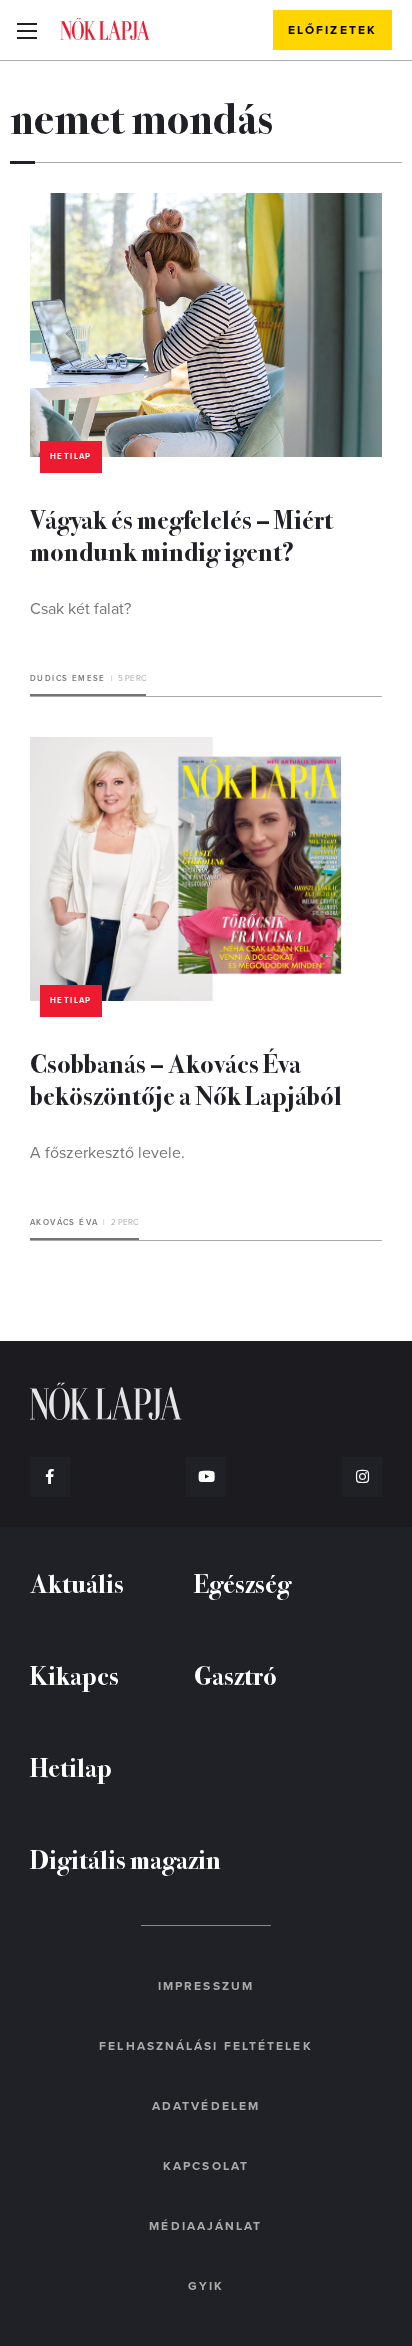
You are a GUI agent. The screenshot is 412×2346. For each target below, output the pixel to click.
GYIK (206, 2286)
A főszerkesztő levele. (107, 1153)
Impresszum (206, 1986)
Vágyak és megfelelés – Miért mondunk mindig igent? (181, 534)
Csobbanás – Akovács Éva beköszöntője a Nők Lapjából (186, 1078)
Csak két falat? (80, 609)
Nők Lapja (105, 29)
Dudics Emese (68, 678)
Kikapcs (74, 1674)
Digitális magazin (125, 1858)
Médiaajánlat (205, 2226)
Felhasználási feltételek (205, 2046)
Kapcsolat (206, 2166)
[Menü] (26, 30)
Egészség (242, 1582)
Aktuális (77, 1582)
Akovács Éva (64, 1222)
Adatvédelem (206, 2106)
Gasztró (235, 1674)
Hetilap (71, 456)
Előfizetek (332, 30)
